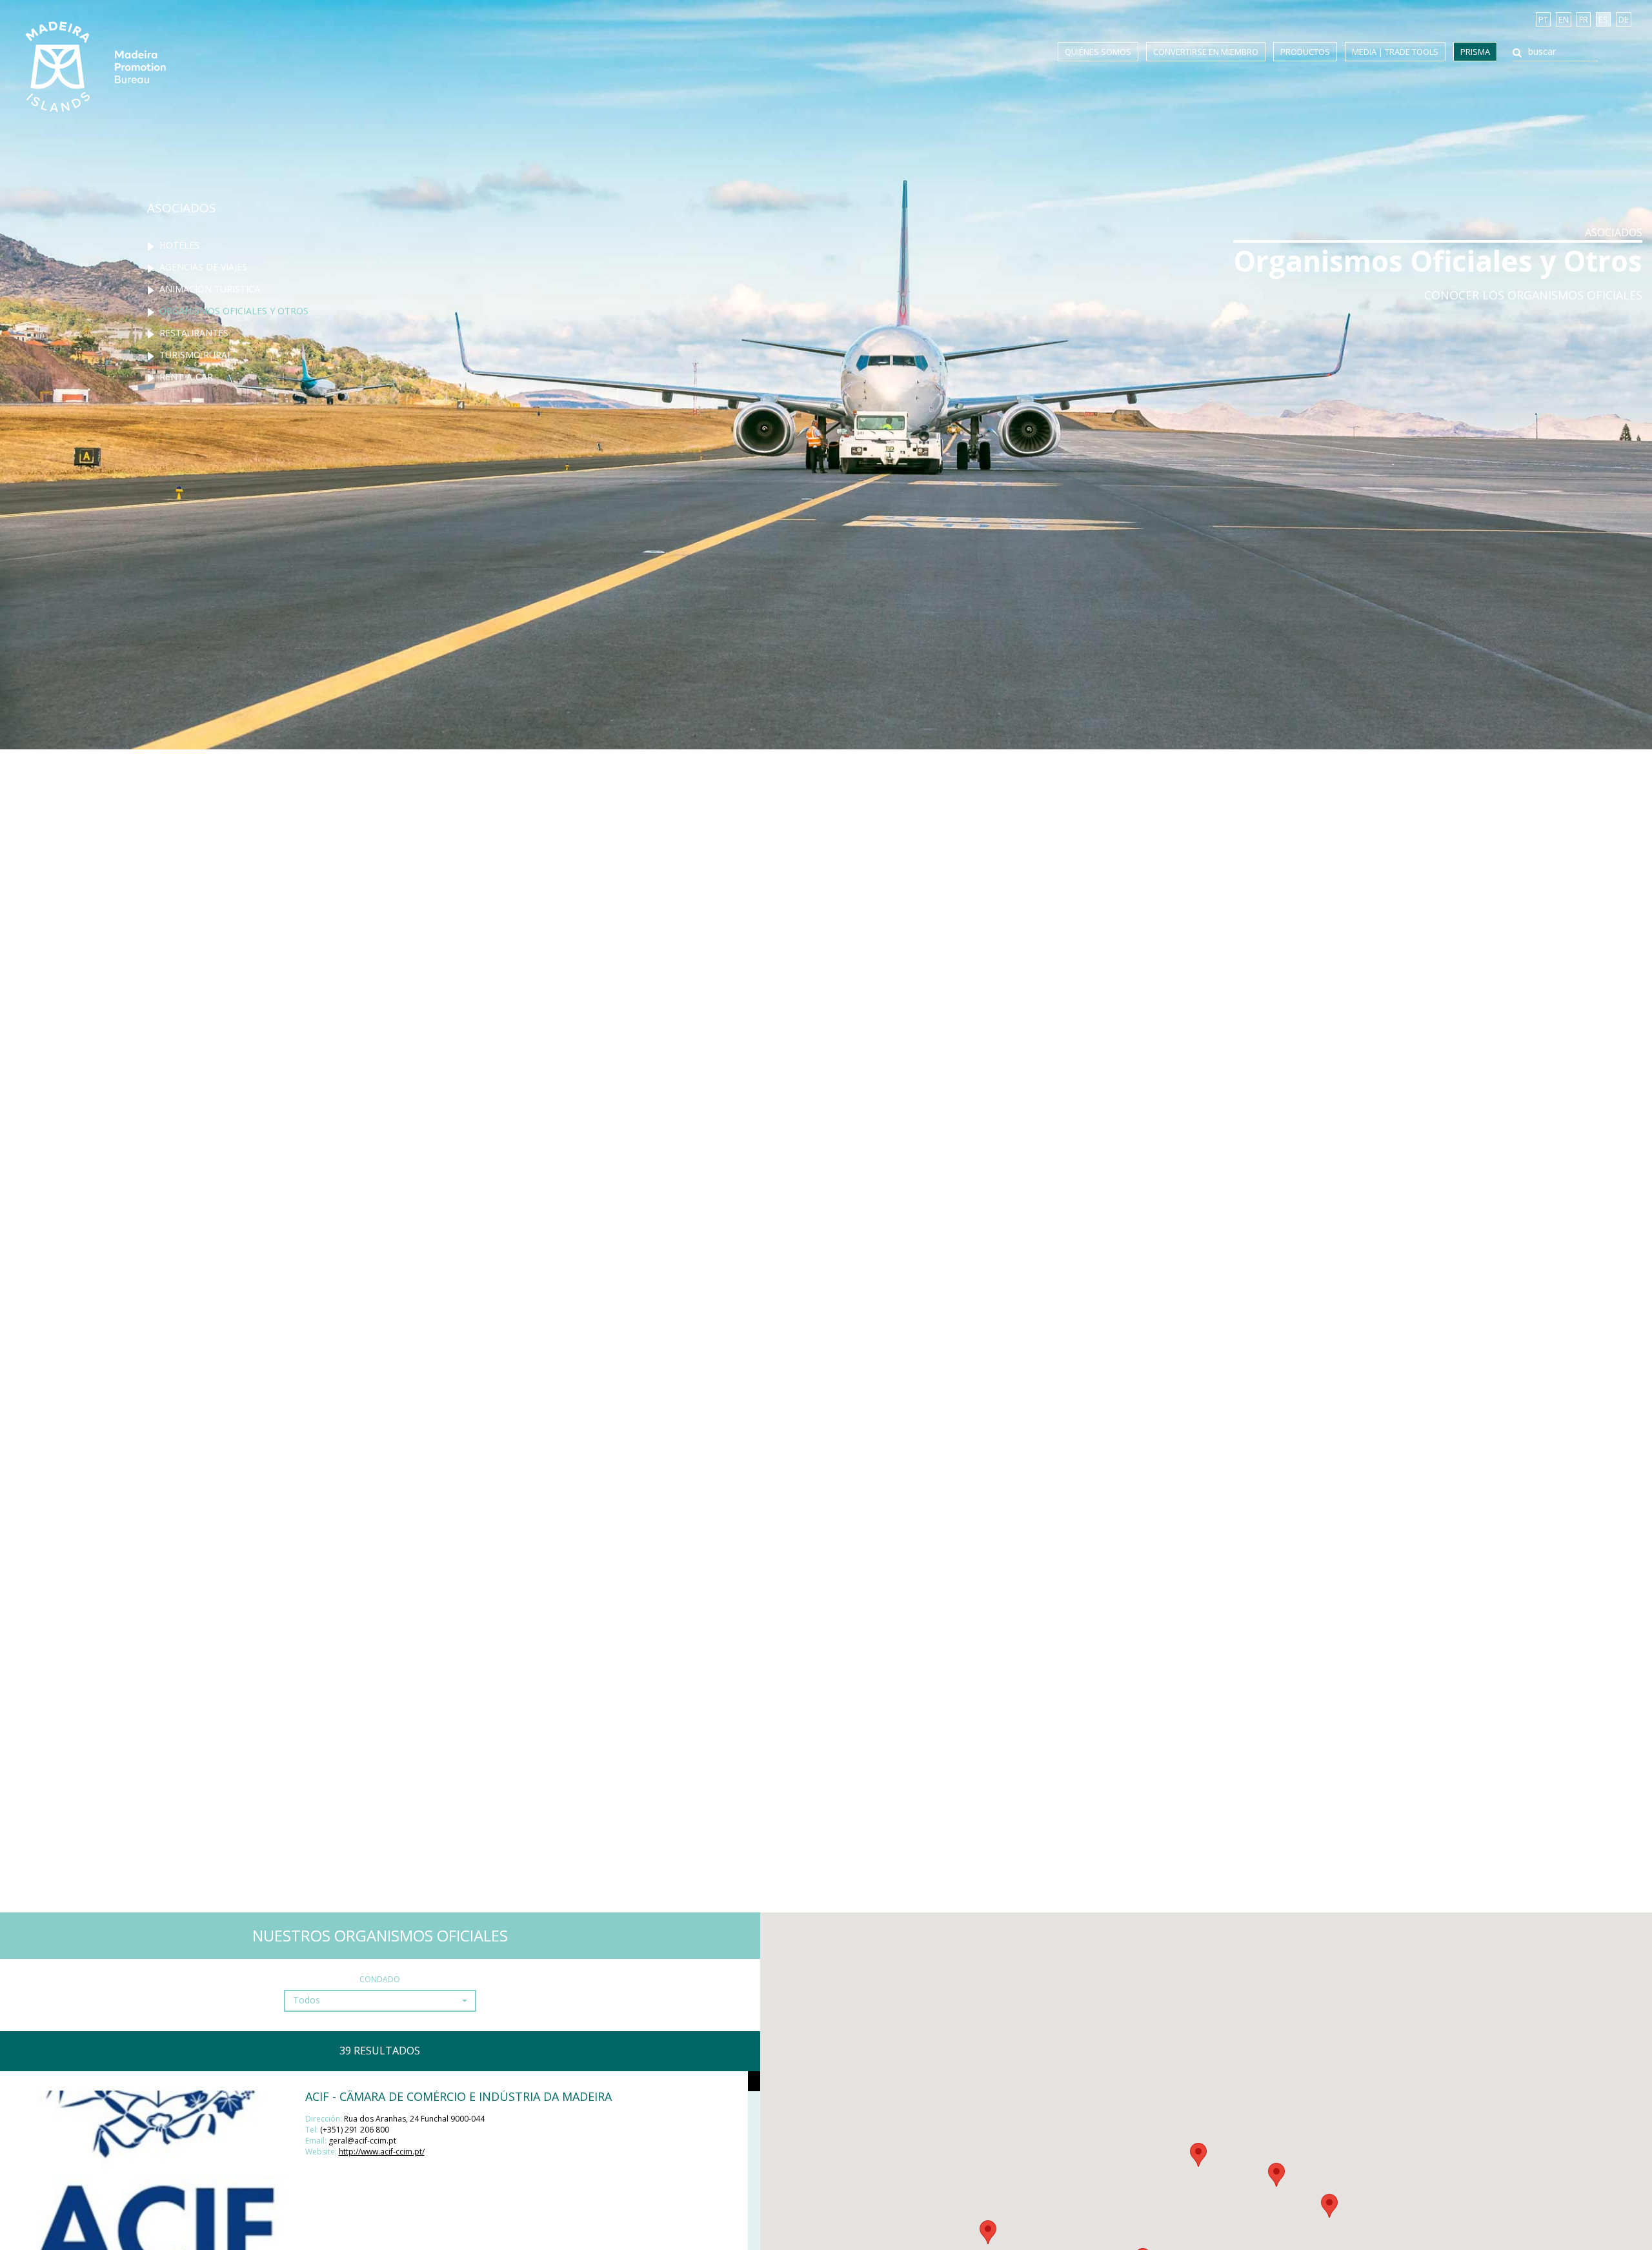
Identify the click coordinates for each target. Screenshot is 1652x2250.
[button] (380, 2001)
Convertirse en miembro (1206, 52)
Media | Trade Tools (1395, 52)
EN (1564, 19)
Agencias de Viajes (203, 267)
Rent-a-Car (186, 377)
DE (1624, 19)
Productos (1305, 52)
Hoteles (179, 245)
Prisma (1475, 52)
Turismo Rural (196, 355)
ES (1603, 19)
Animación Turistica (210, 289)
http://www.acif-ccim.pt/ (382, 2152)
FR (1584, 19)
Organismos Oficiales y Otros (234, 311)
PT (1543, 19)
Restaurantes (194, 333)
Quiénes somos (1098, 52)
